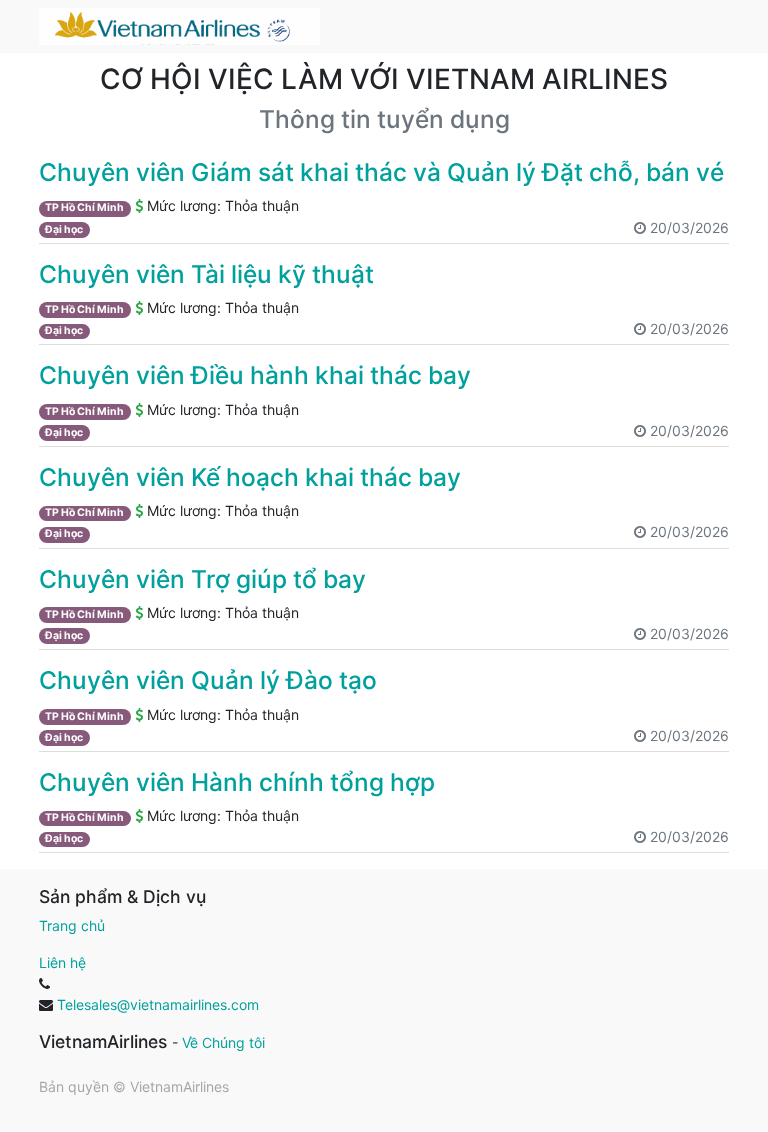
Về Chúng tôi (223, 1042)
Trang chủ (72, 925)
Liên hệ (62, 962)
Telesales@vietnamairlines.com (158, 1004)
